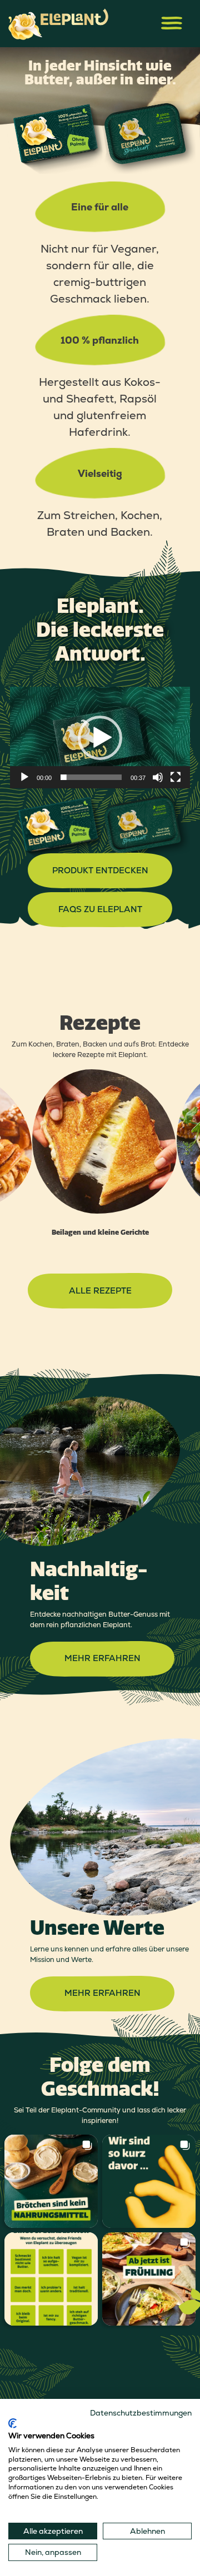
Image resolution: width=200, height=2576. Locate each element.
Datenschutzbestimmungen (141, 2413)
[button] (100, 738)
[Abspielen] (24, 777)
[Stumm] (158, 777)
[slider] (91, 777)
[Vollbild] (176, 777)
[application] (100, 737)
